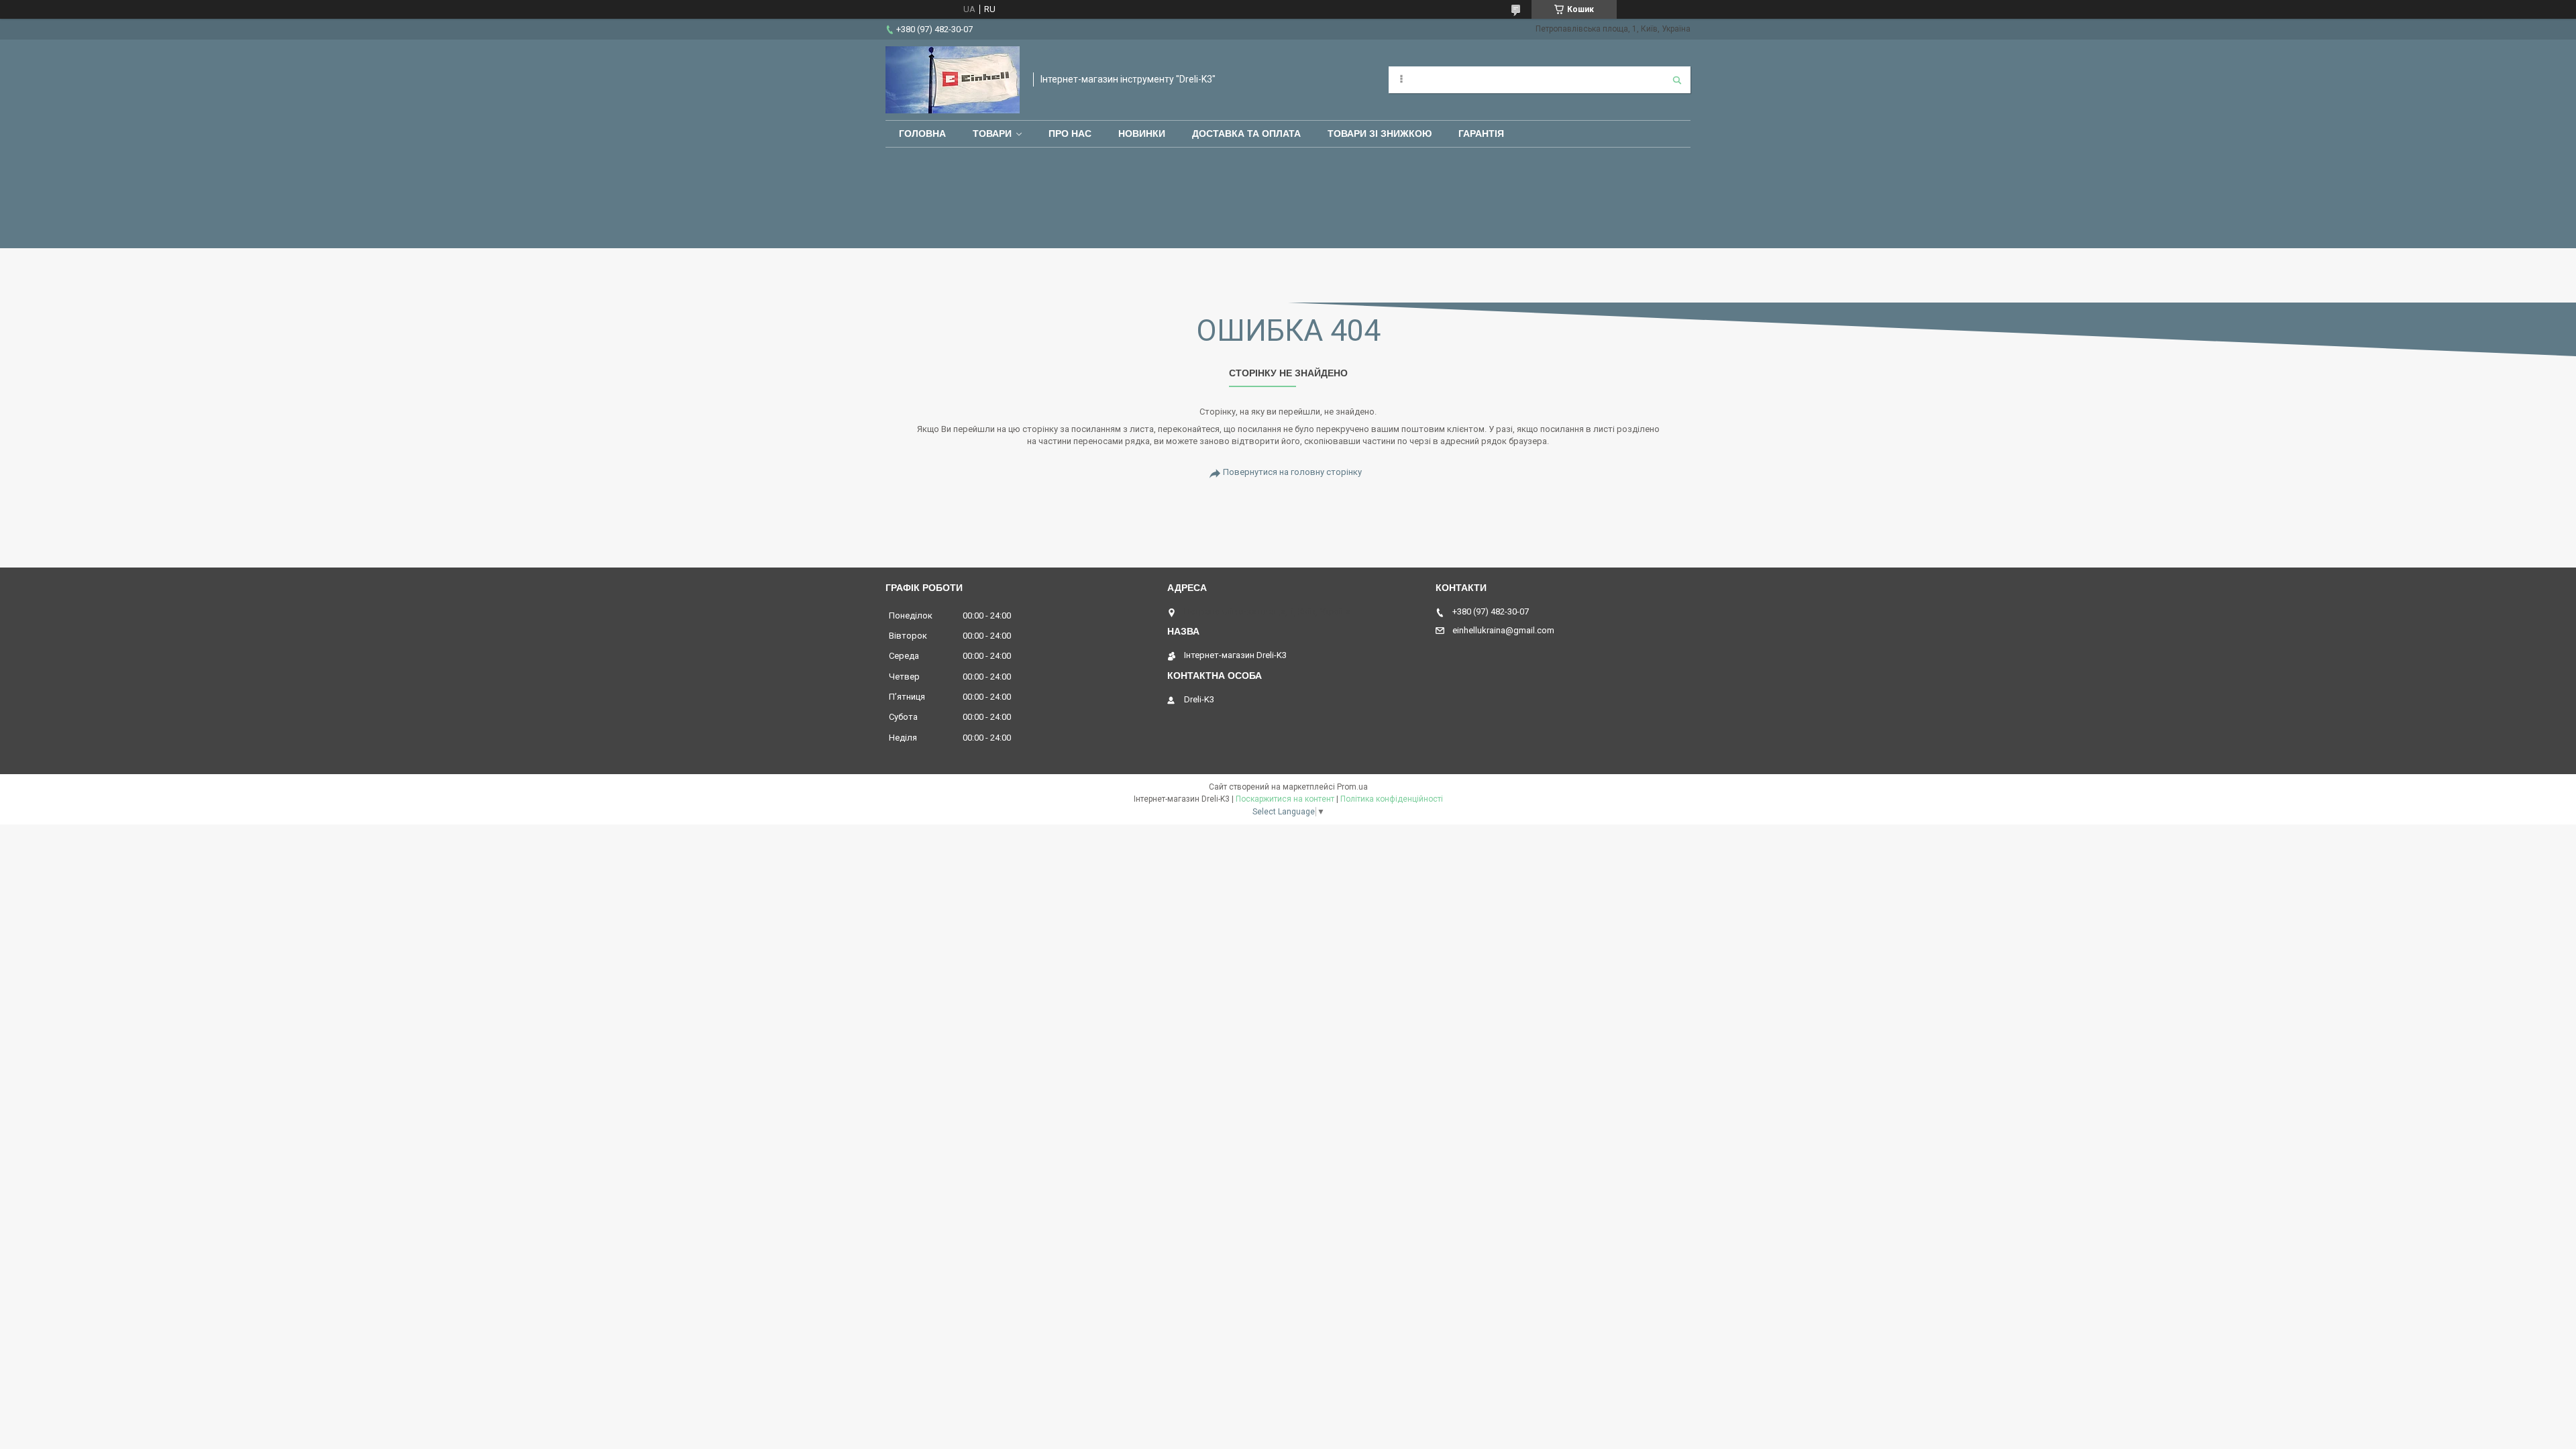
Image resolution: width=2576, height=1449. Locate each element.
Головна (922, 133)
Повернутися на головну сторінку (1292, 472)
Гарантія (1481, 133)
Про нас (1070, 133)
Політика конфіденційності (1392, 799)
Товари (992, 133)
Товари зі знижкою (1380, 133)
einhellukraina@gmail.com (1503, 630)
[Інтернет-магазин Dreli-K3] (953, 80)
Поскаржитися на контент (1285, 799)
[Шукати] (1677, 80)
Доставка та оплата (1246, 133)
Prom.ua (1352, 787)
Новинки (1142, 133)
